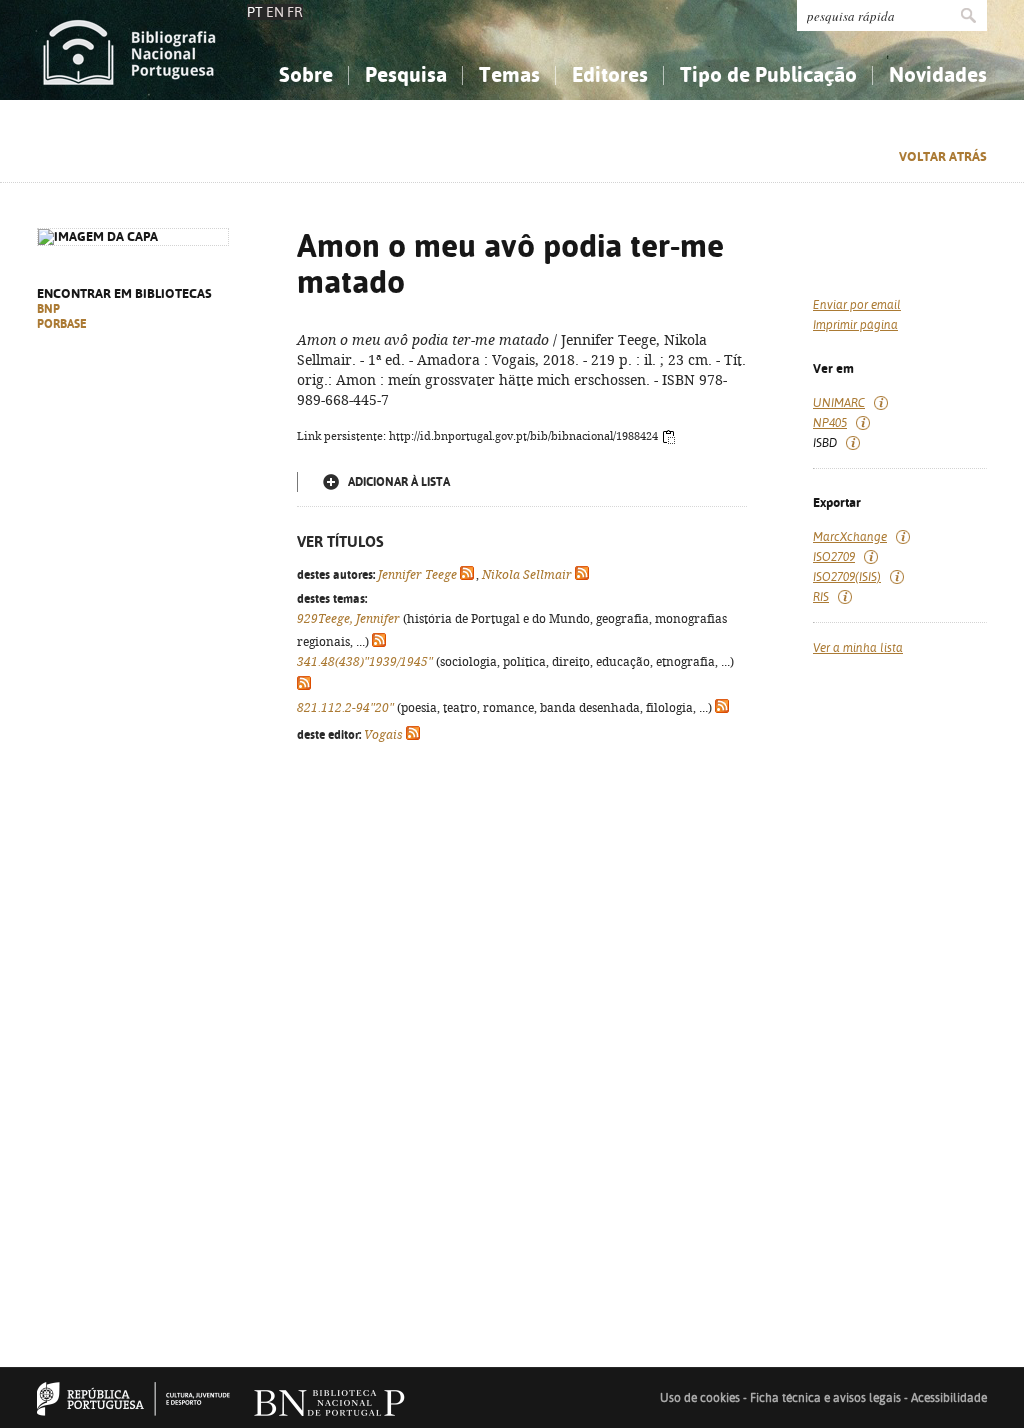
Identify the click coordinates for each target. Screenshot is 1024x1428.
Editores (610, 74)
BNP (48, 309)
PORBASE (62, 324)
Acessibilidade (949, 1398)
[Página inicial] (129, 50)
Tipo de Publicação (768, 74)
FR (295, 12)
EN (275, 12)
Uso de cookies (700, 1398)
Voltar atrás (943, 156)
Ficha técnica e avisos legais (825, 1398)
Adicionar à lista (399, 482)
